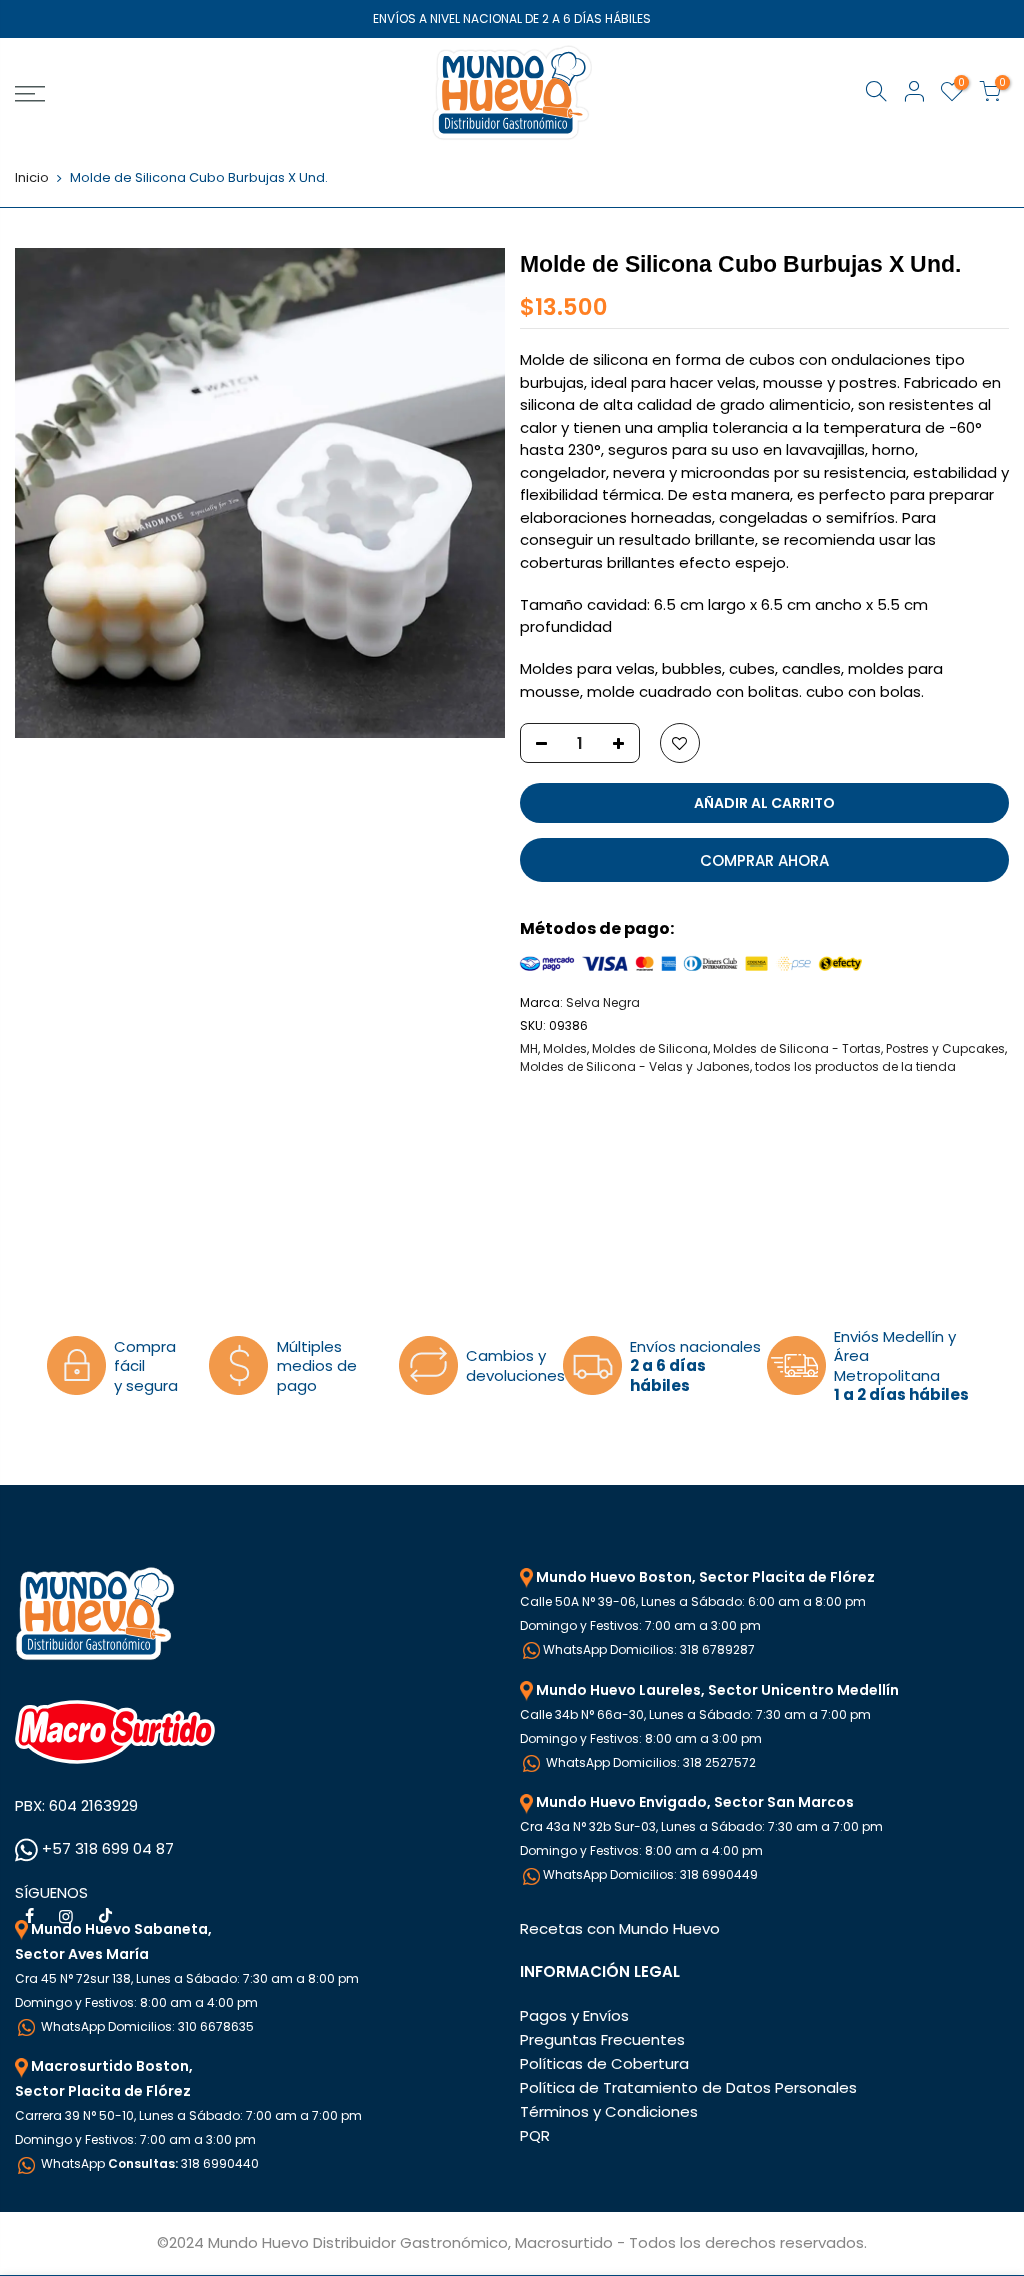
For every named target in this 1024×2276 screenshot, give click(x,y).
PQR (535, 2135)
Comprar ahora (764, 860)
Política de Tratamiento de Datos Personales (688, 2087)
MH (529, 1048)
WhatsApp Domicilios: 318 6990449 (650, 1874)
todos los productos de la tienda (855, 1066)
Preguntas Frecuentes (602, 2039)
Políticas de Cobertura (604, 2063)
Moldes (565, 1048)
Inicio (32, 178)
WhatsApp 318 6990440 (148, 2163)
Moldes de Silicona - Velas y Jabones (635, 1066)
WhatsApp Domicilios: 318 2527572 (649, 1762)
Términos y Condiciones (609, 2111)
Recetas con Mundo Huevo (620, 1928)
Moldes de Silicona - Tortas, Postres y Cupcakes (859, 1048)
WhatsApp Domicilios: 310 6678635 (146, 2026)
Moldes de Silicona (650, 1048)
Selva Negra (603, 1002)
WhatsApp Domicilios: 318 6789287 (649, 1649)
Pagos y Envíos (574, 2015)
